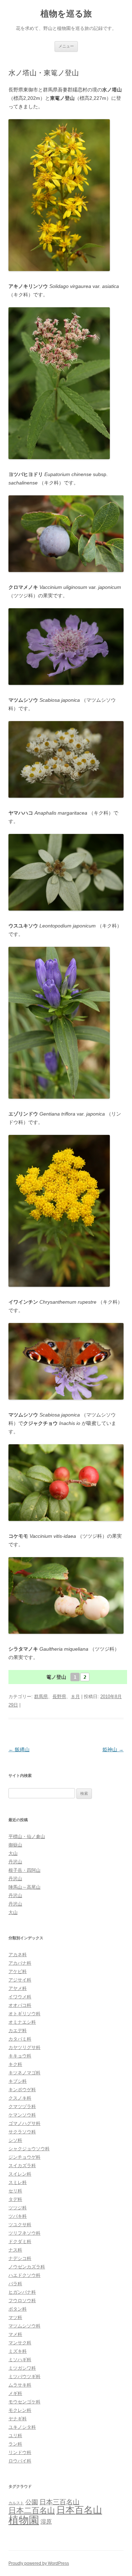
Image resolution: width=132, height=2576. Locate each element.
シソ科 (15, 2140)
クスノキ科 (20, 2098)
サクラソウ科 (22, 2132)
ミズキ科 (18, 2351)
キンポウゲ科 (22, 2090)
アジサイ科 (20, 1980)
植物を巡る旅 (66, 14)
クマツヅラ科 (22, 2106)
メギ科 (15, 2393)
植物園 (24, 2520)
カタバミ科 (20, 2039)
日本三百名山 (59, 2502)
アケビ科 (18, 1971)
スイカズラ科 (22, 2166)
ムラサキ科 (20, 2385)
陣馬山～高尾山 (24, 1887)
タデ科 (15, 2199)
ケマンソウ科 (22, 2115)
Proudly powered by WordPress (39, 2563)
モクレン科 (20, 2410)
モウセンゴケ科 (24, 2402)
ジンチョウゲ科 (24, 2157)
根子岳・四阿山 (24, 1870)
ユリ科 (15, 2436)
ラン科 (15, 2444)
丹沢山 (15, 1862)
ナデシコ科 (20, 2258)
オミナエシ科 (22, 2022)
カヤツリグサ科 (24, 2047)
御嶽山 (15, 1845)
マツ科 (15, 2317)
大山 (13, 1853)
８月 (75, 1697)
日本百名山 (79, 2510)
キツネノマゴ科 (24, 2073)
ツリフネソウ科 (24, 2233)
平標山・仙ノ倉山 (27, 1836)
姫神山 (113, 1749)
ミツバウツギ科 (24, 2376)
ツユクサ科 (20, 2225)
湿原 (46, 2522)
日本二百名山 (32, 2510)
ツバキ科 (18, 2216)
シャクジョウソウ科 (29, 2149)
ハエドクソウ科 (24, 2275)
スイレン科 (20, 2174)
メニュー (66, 46)
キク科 (15, 2064)
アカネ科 (18, 1955)
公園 (32, 2502)
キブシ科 (18, 2081)
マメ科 (15, 2334)
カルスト (16, 2503)
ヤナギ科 (18, 2419)
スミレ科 (18, 2182)
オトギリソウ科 (24, 2014)
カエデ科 (18, 2031)
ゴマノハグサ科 (24, 2123)
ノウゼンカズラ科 (27, 2267)
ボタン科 (18, 2309)
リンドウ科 (20, 2452)
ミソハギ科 (20, 2360)
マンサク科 (20, 2343)
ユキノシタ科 (22, 2427)
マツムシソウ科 (24, 2326)
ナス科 (15, 2250)
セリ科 (15, 2191)
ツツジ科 (18, 2208)
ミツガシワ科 (22, 2368)
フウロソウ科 (22, 2301)
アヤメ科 (18, 1988)
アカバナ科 (20, 1963)
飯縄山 (19, 1749)
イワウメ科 (20, 1997)
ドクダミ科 (20, 2241)
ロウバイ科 (20, 2461)
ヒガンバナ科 (22, 2292)
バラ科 (15, 2284)
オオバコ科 (20, 2005)
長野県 (59, 1697)
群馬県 (41, 1697)
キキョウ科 (20, 2056)
